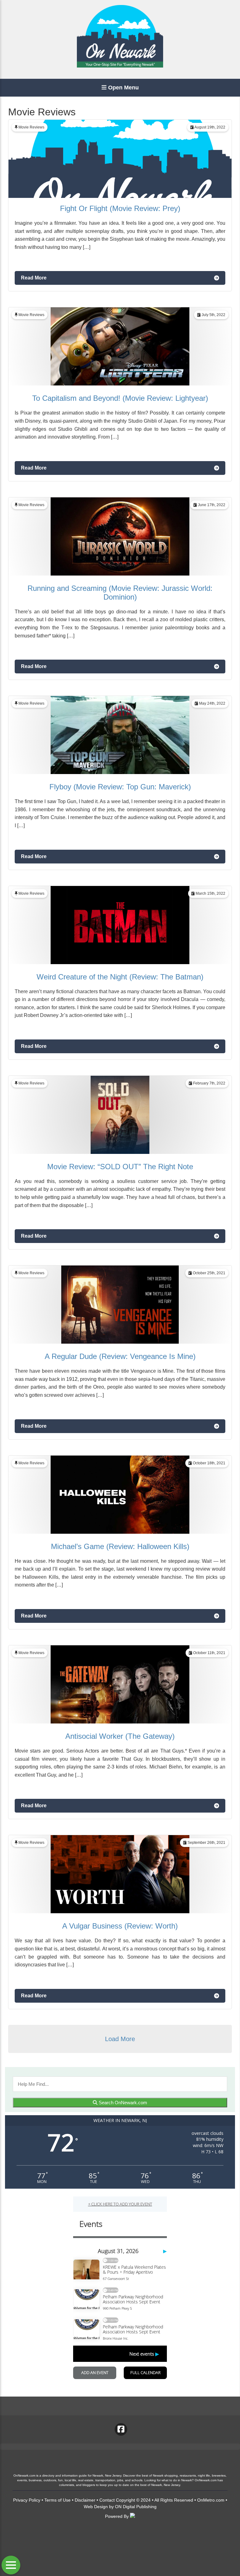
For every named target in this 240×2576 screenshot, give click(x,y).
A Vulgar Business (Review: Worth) (120, 1926)
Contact (107, 2500)
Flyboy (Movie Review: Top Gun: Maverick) (120, 787)
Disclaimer (85, 2500)
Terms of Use (57, 2500)
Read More (34, 278)
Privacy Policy (27, 2500)
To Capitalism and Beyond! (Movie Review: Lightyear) (120, 398)
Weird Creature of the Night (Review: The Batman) (120, 977)
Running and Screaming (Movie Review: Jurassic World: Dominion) (120, 593)
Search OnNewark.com (122, 2103)
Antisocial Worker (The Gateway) (120, 1736)
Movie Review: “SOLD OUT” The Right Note (120, 1167)
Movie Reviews (31, 127)
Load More (120, 2039)
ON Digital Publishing (136, 2507)
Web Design (96, 2507)
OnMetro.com (211, 2500)
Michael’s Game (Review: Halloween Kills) (120, 1546)
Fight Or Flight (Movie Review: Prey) (120, 208)
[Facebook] (121, 2429)
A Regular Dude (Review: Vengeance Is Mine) (120, 1356)
